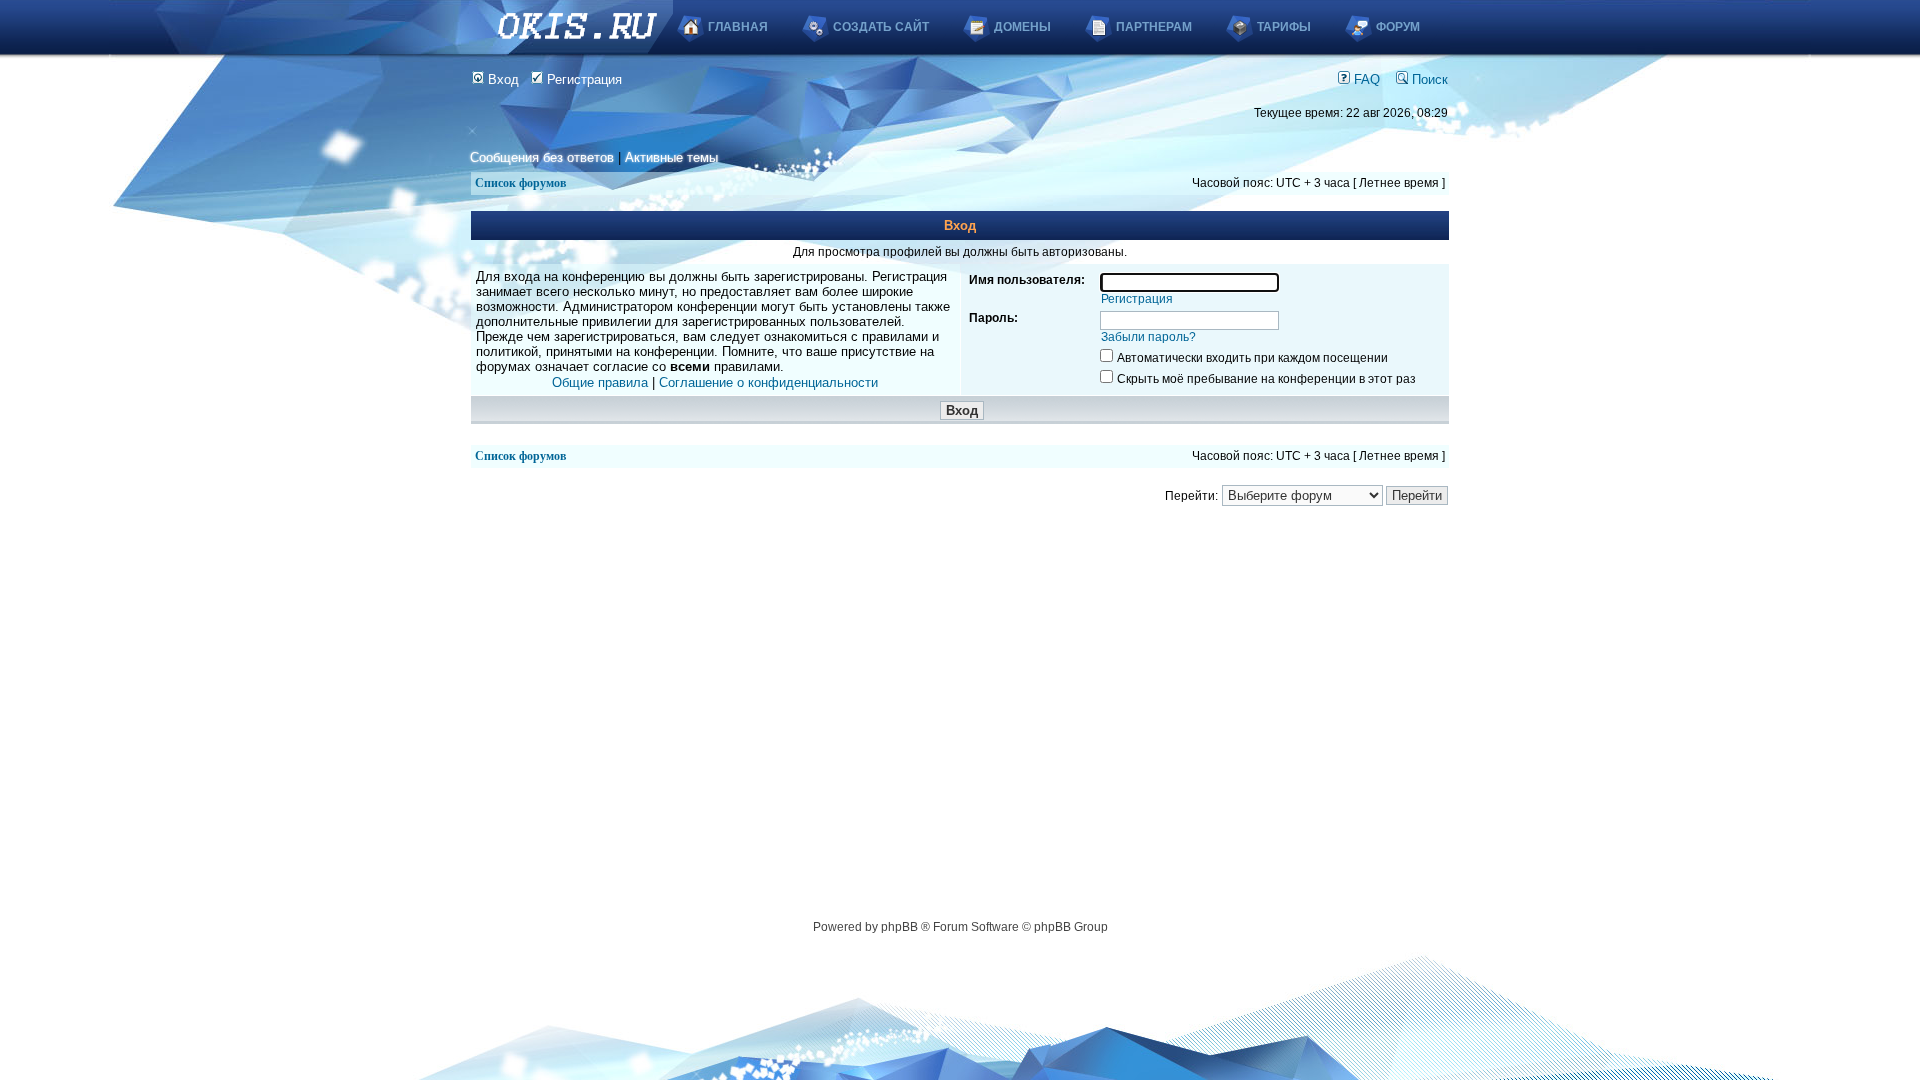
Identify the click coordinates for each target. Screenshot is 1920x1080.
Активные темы (671, 157)
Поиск (1428, 79)
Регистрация (582, 79)
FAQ (1365, 79)
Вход (501, 79)
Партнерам (1154, 27)
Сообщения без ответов (542, 157)
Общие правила (600, 382)
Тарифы (1284, 27)
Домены (1022, 27)
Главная (738, 27)
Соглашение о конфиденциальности (768, 382)
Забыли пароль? (1148, 337)
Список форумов (520, 183)
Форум (1398, 27)
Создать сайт (881, 27)
